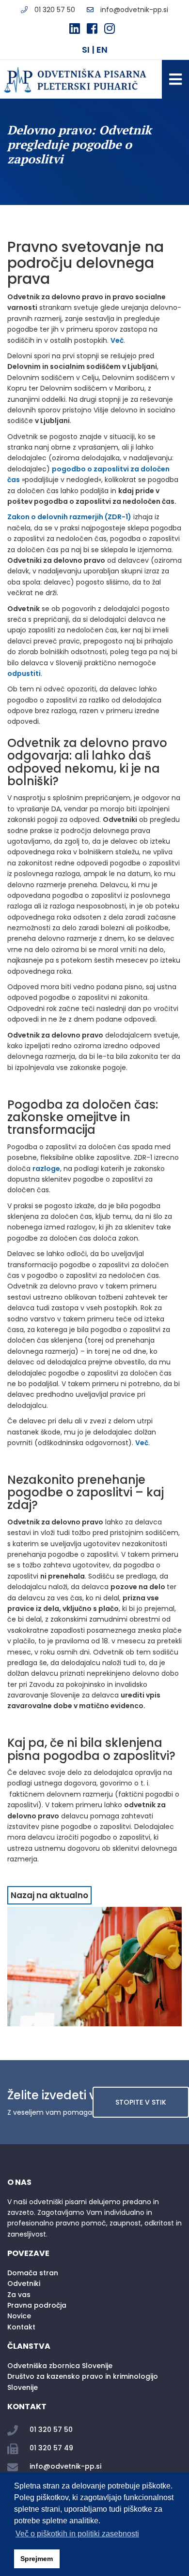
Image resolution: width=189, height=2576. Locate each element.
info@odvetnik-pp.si (134, 10)
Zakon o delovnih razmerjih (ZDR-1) (69, 517)
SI (86, 50)
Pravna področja (37, 2305)
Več (117, 340)
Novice (19, 2316)
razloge (46, 1169)
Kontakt (21, 2327)
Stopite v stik (141, 2102)
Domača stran (33, 2273)
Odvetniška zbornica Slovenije (60, 2366)
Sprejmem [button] (37, 2559)
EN (102, 50)
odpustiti (24, 673)
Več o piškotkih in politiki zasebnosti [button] (77, 2534)
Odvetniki (24, 2283)
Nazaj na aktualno (49, 1895)
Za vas (19, 2295)
